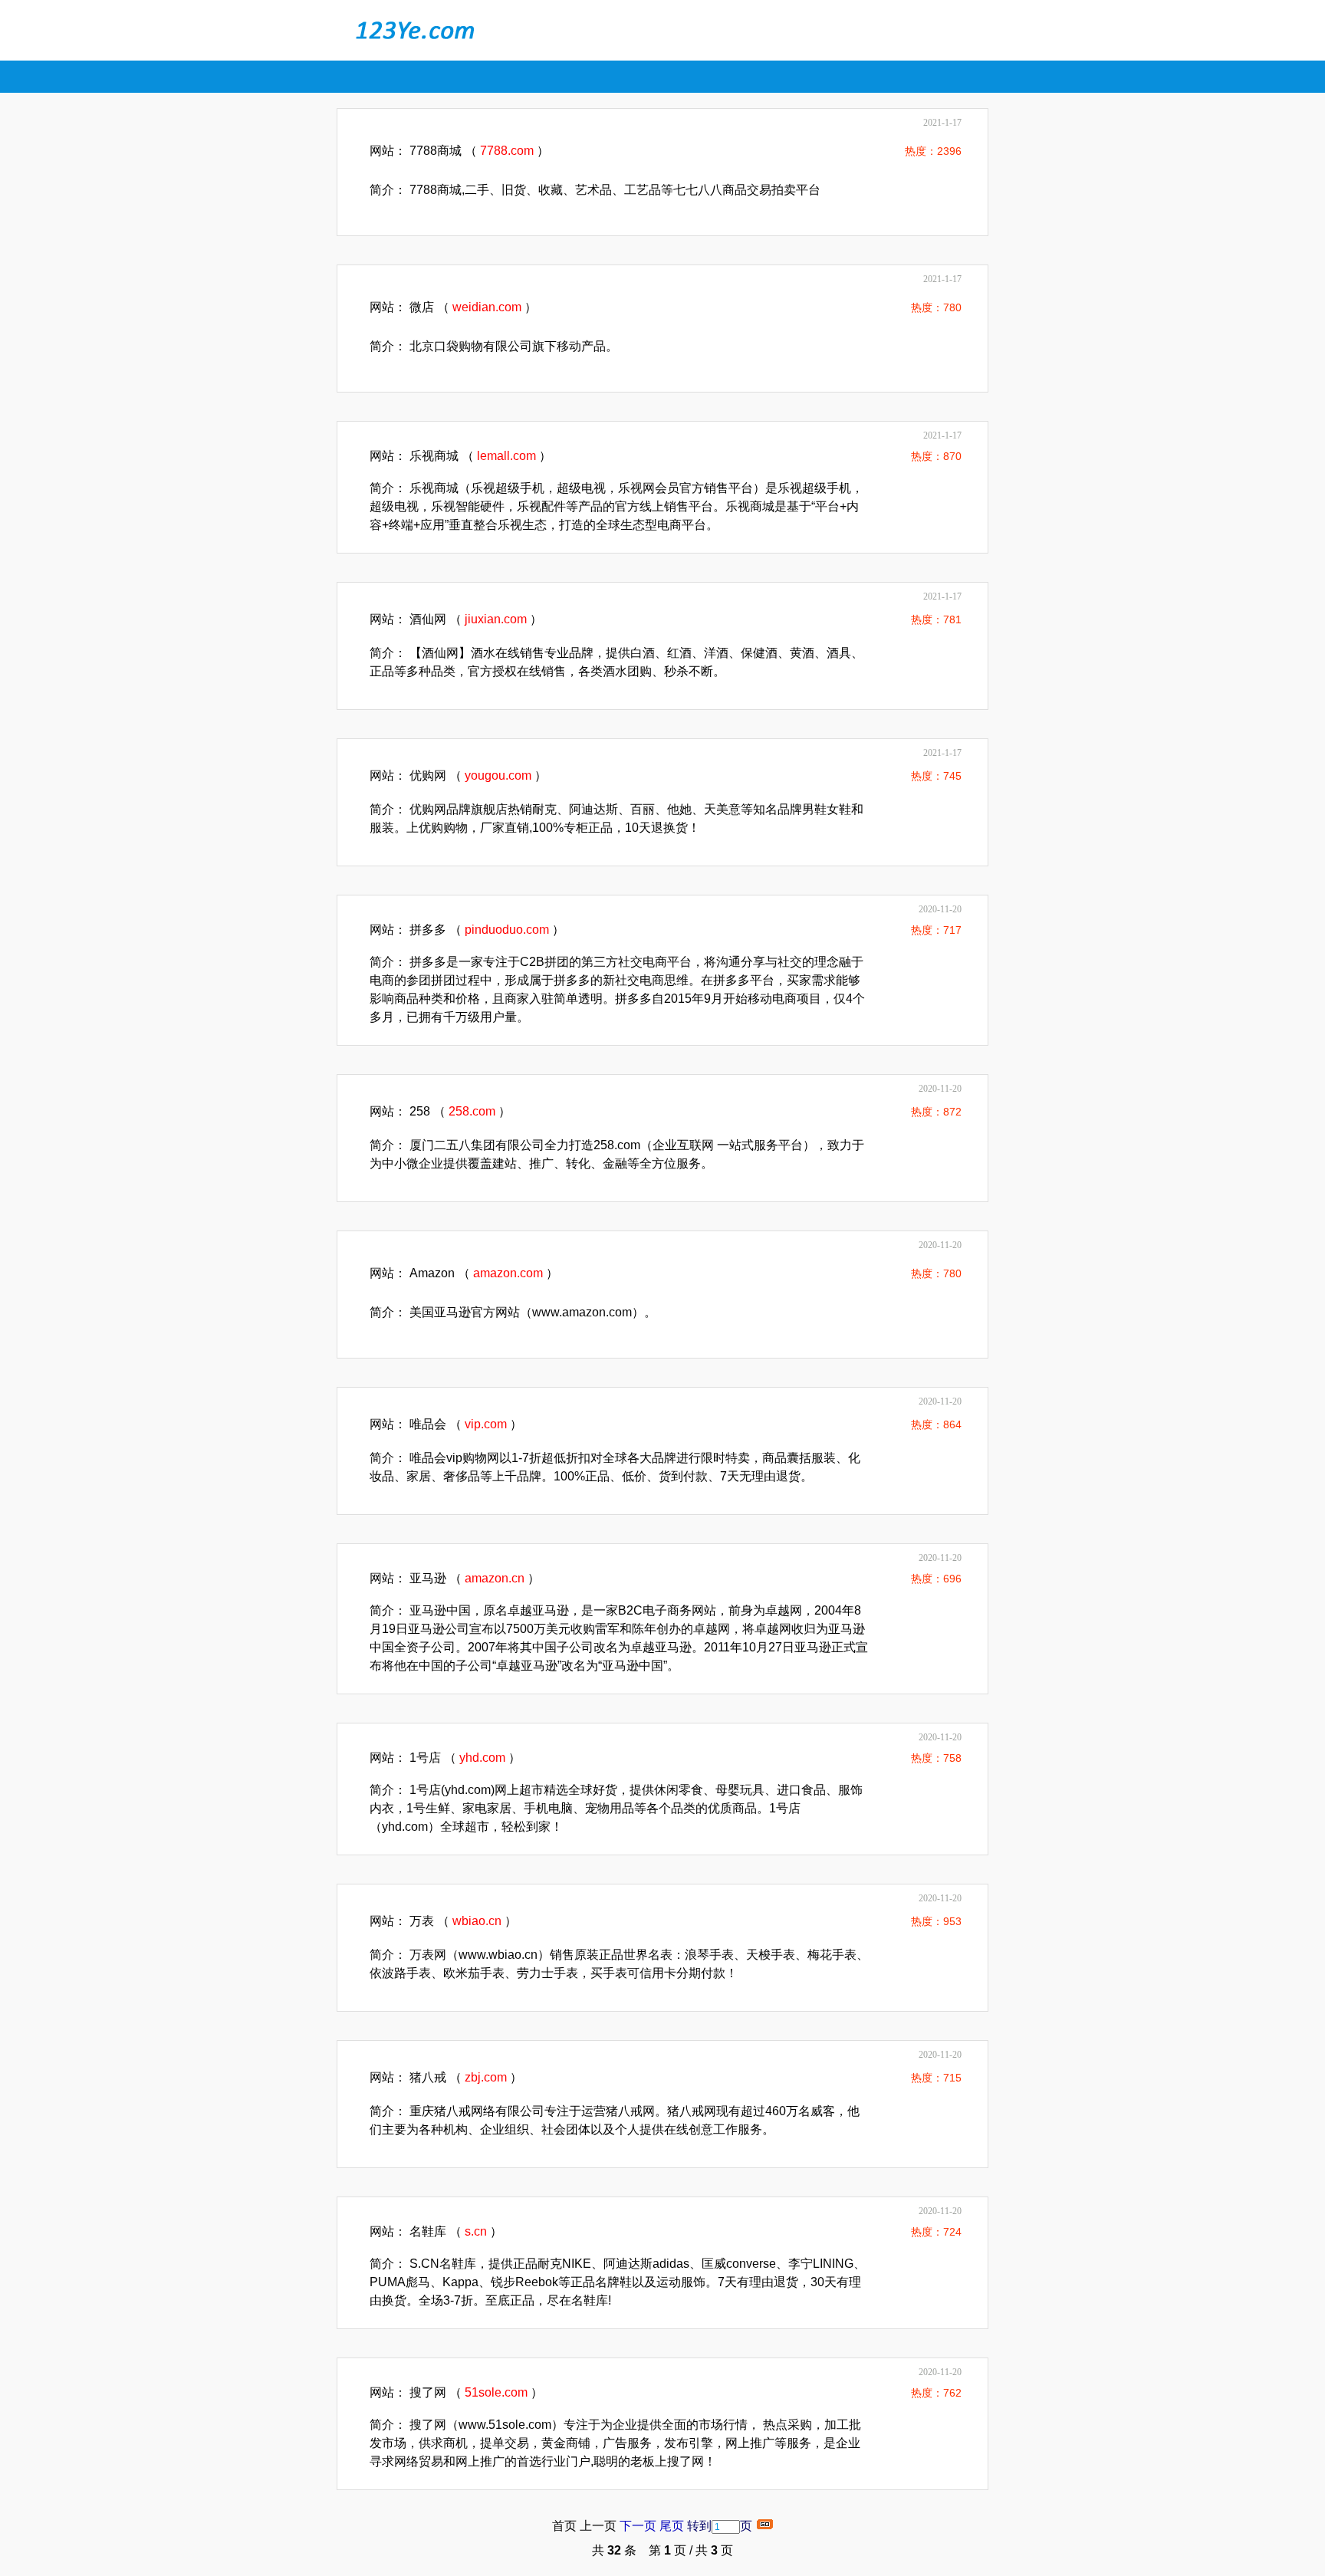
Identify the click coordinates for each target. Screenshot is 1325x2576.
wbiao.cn (477, 1921)
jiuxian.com (496, 619)
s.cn (476, 2231)
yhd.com (482, 1758)
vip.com (486, 1424)
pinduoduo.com (507, 930)
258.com (472, 1111)
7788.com (507, 151)
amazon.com (508, 1273)
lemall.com (506, 456)
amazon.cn (495, 1578)
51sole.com (496, 2392)
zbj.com (486, 2077)
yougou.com (498, 775)
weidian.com (487, 307)
